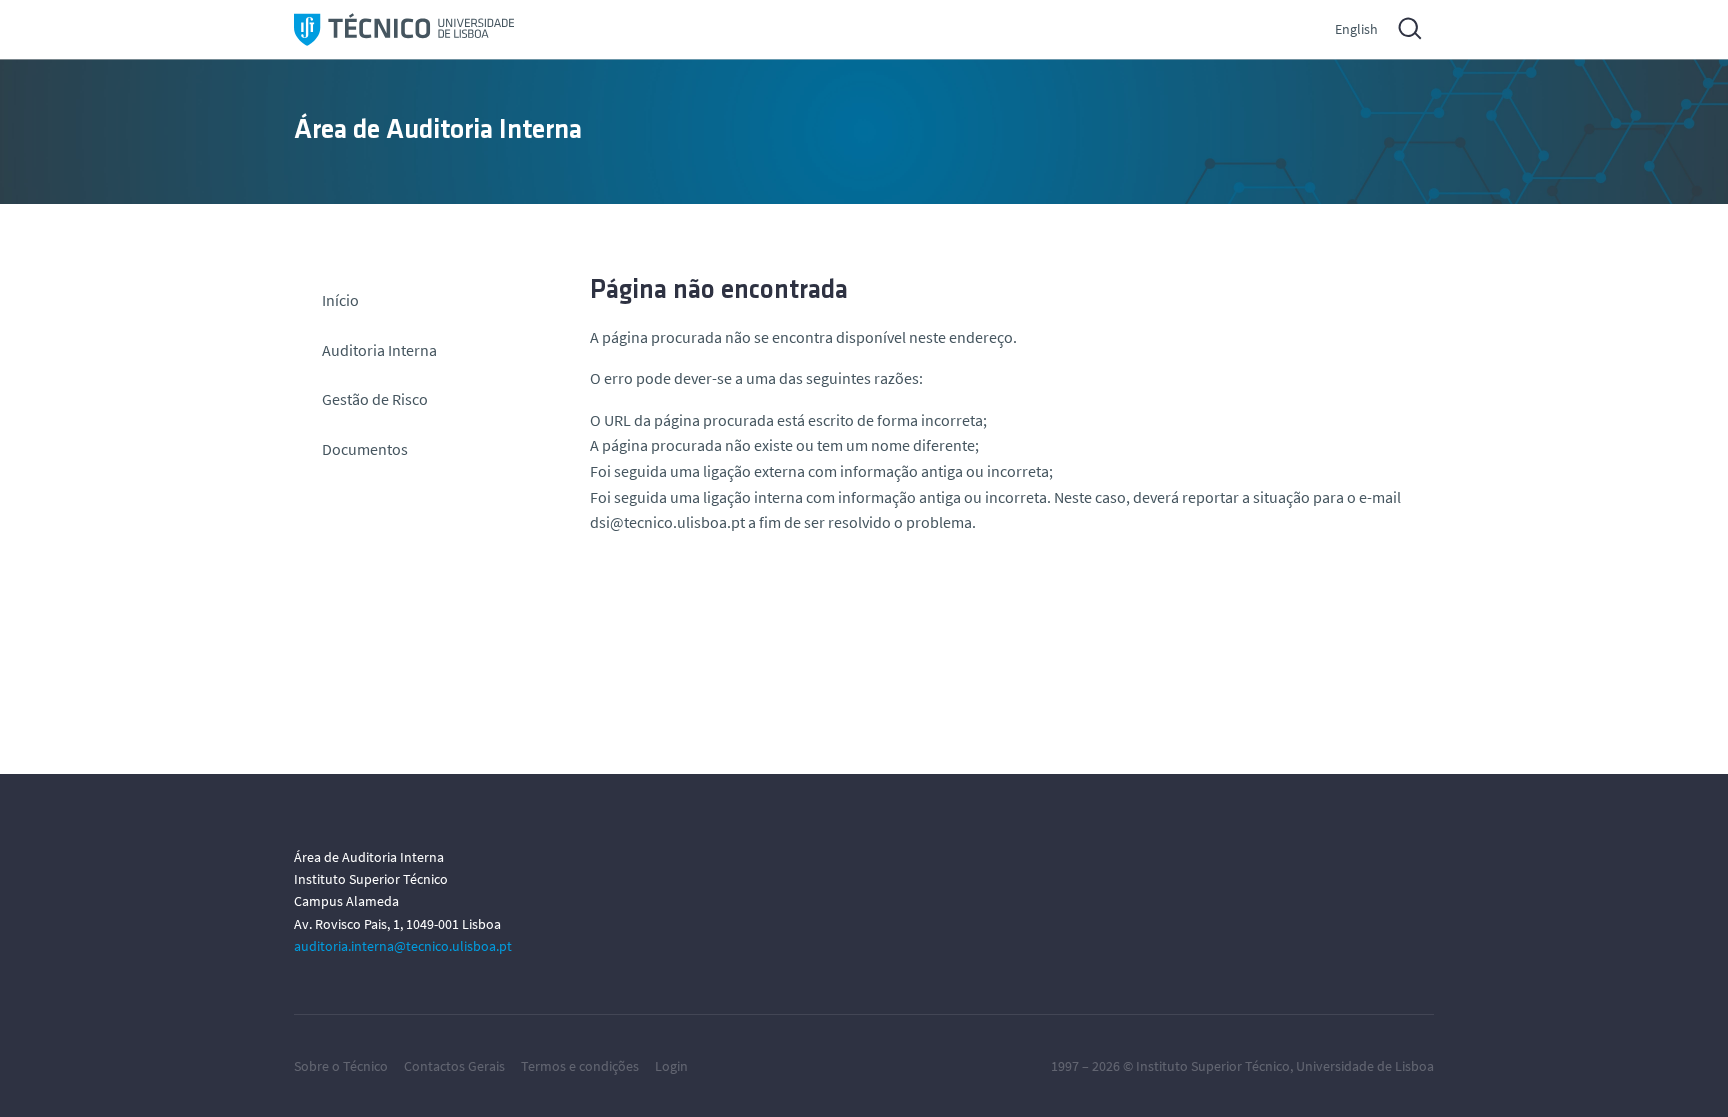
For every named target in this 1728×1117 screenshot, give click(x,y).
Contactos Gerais (454, 1066)
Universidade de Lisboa (1365, 1066)
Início (340, 300)
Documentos (365, 449)
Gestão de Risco (375, 399)
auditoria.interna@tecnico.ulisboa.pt (403, 946)
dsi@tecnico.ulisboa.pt (667, 522)
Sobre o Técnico (341, 1066)
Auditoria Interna (379, 350)
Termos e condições (580, 1066)
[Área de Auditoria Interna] (404, 29)
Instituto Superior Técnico (1213, 1066)
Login (671, 1066)
